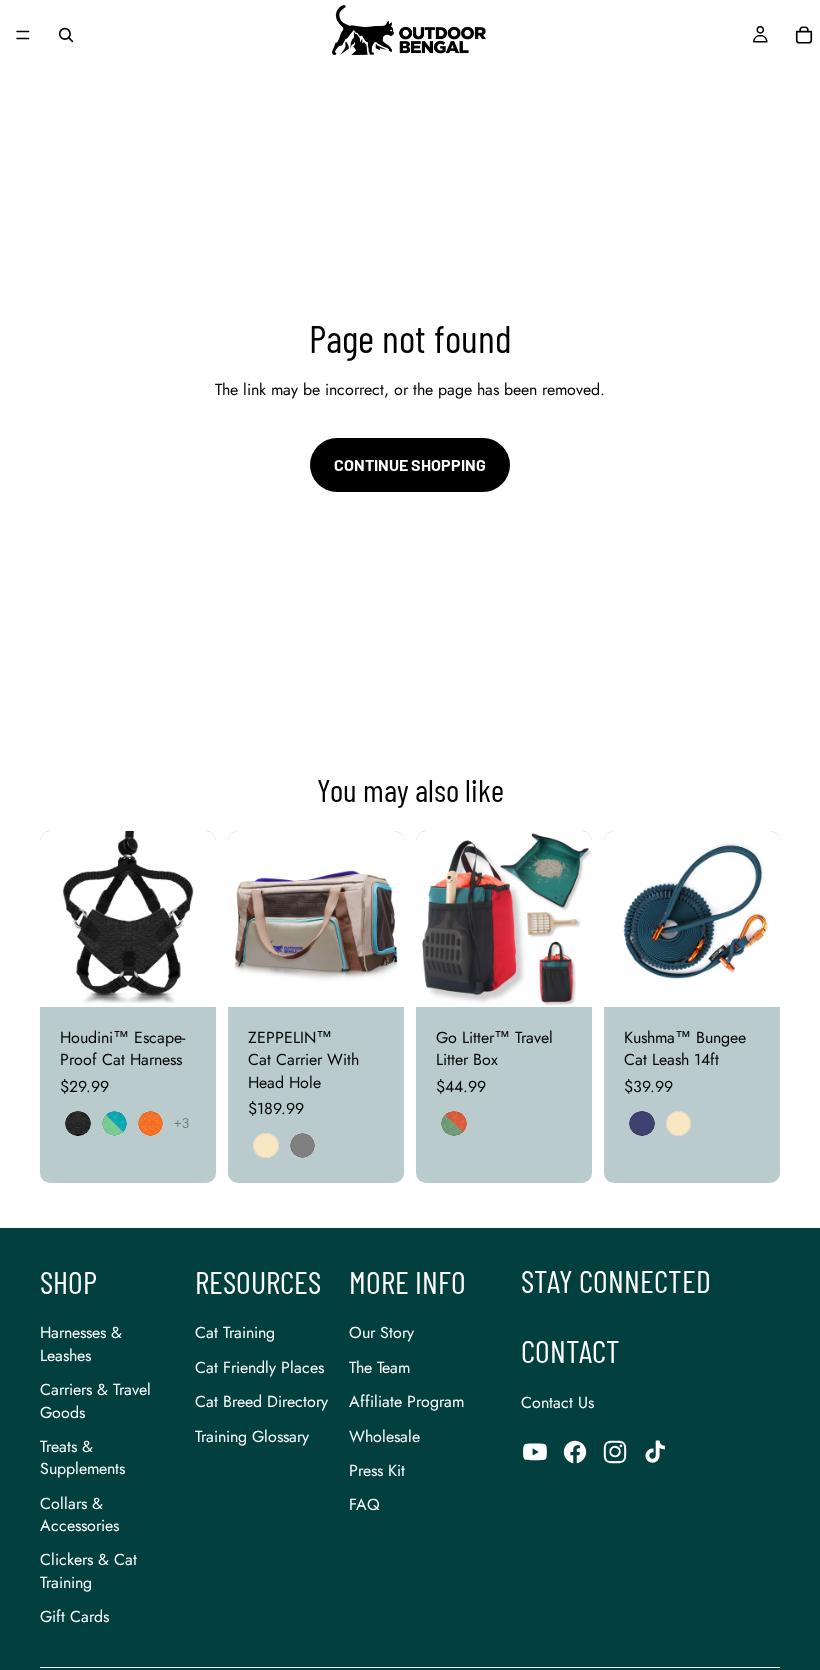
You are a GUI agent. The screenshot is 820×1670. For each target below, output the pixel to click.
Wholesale (384, 1436)
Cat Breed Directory (261, 1401)
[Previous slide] (62, 919)
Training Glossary (252, 1436)
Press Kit (377, 1470)
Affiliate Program (406, 1401)
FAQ (364, 1504)
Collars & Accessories (79, 1514)
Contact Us (557, 1402)
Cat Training (235, 1332)
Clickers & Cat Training (88, 1570)
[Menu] (23, 35)
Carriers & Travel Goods (95, 1400)
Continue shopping (410, 464)
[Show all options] (181, 1123)
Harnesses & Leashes (81, 1343)
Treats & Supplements (82, 1457)
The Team (379, 1367)
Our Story (381, 1332)
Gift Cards (74, 1616)
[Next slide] (194, 919)
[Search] (66, 35)
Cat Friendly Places (259, 1367)
